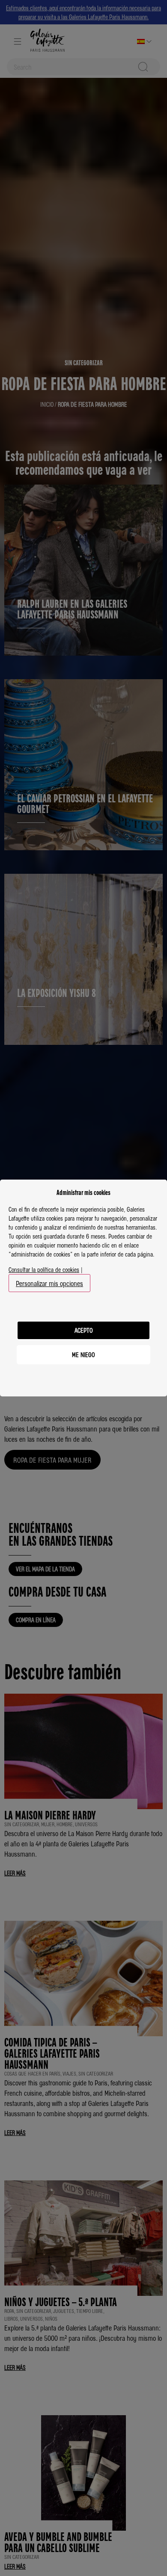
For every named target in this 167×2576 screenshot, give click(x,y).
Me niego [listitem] (83, 1355)
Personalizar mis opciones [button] (49, 1283)
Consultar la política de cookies (44, 1269)
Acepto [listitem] (84, 1330)
